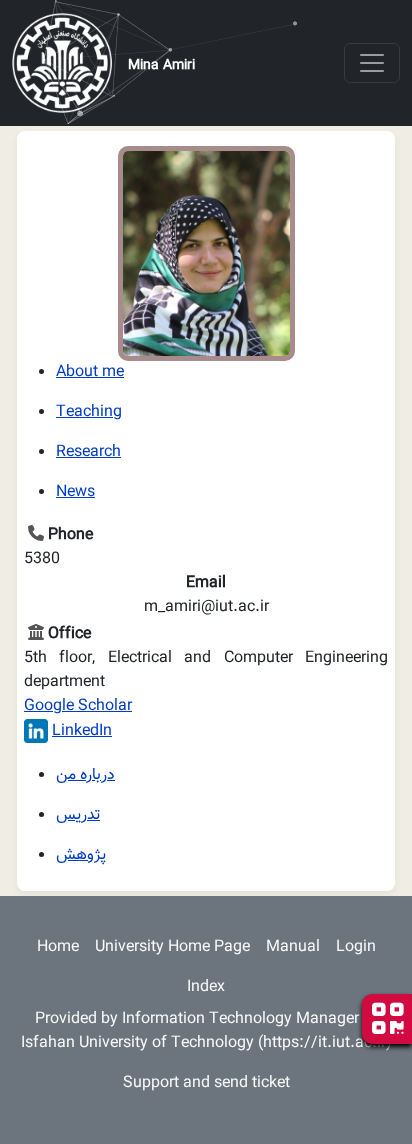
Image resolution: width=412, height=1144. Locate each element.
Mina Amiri (161, 66)
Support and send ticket (206, 1083)
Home (58, 947)
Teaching (89, 412)
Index (206, 987)
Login (356, 947)
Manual (293, 947)
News (75, 492)
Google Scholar (78, 706)
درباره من (85, 775)
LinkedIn (82, 731)
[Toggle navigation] (372, 63)
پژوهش (81, 855)
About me (90, 372)
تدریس (78, 815)
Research (88, 452)
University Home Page (172, 947)
